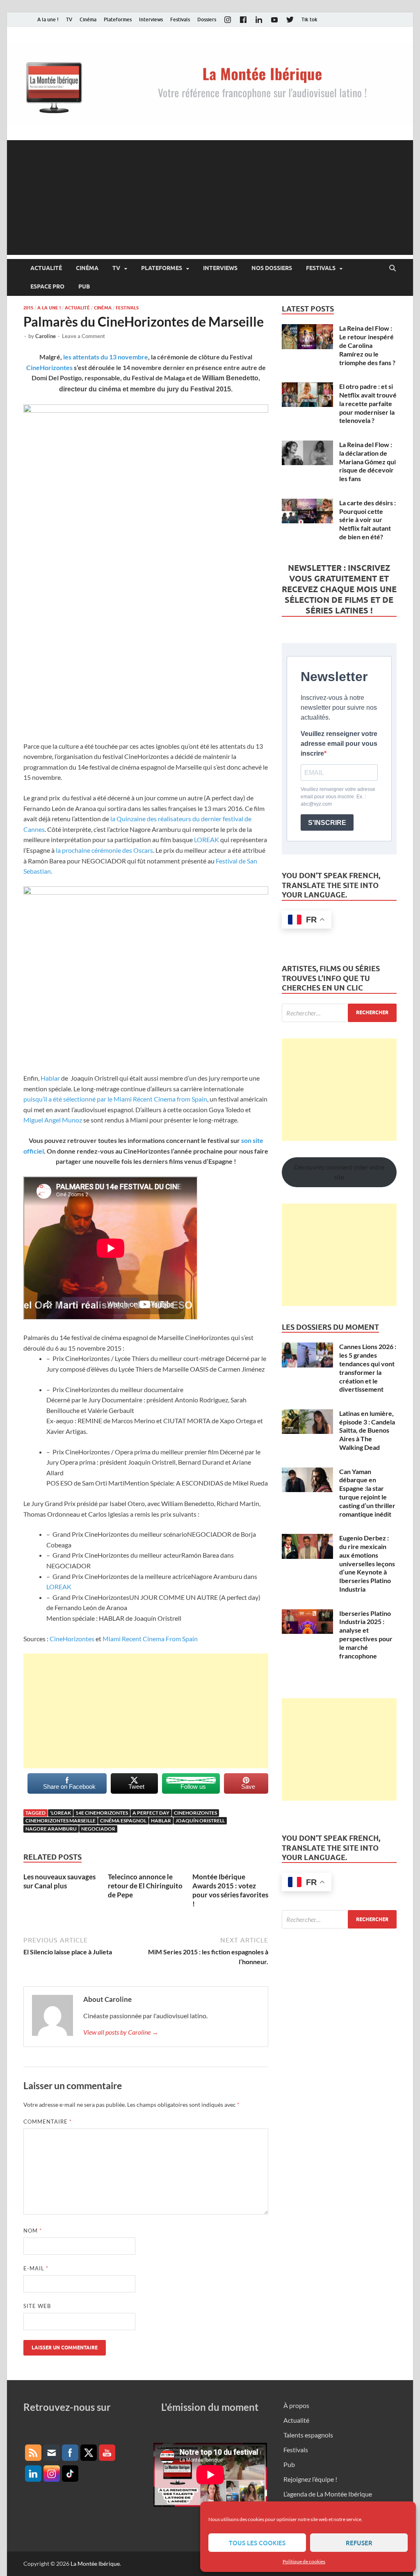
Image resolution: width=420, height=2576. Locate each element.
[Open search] (393, 268)
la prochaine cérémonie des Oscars (104, 850)
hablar (161, 1821)
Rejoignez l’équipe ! (310, 2479)
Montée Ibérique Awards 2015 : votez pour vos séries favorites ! (230, 1890)
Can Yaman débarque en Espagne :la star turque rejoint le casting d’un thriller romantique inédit (367, 1493)
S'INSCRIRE (327, 823)
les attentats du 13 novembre (106, 357)
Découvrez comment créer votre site (339, 1172)
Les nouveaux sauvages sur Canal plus (59, 1881)
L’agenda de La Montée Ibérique (328, 2494)
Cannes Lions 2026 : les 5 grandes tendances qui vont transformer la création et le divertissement (368, 1368)
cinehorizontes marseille (60, 1821)
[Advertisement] (210, 198)
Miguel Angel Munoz (53, 1120)
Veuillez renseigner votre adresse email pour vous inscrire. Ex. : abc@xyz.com (338, 797)
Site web (37, 2306)
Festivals (180, 19)
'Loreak (60, 1813)
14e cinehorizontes (102, 1813)
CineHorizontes (49, 367)
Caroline (46, 336)
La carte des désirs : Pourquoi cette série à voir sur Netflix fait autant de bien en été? (367, 520)
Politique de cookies (304, 2561)
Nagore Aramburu (51, 1829)
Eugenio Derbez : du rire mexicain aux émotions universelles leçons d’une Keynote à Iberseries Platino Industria (367, 1563)
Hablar (50, 1078)
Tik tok (309, 19)
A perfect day (151, 1813)
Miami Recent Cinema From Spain (150, 1639)
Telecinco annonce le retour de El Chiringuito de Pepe (145, 1886)
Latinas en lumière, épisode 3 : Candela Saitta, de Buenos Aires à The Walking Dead (367, 1430)
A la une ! (48, 19)
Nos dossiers (272, 268)
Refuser (359, 2543)
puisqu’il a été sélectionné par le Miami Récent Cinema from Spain (115, 1099)
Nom (33, 2231)
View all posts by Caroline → (121, 2032)
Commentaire (48, 2122)
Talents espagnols (308, 2435)
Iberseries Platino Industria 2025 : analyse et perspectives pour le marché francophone (366, 1634)
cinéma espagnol (123, 1821)
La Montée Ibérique (95, 2564)
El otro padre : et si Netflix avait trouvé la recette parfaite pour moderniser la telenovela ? (368, 403)
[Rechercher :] (339, 1013)
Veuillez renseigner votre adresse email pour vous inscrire (339, 744)
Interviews (151, 19)
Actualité (46, 268)
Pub (84, 286)
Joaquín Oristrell (200, 1821)
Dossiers (207, 19)
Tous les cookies (257, 2543)
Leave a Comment (83, 336)
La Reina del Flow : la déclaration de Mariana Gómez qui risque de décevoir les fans (367, 461)
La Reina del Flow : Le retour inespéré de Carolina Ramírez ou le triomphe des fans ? (367, 345)
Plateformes (118, 19)
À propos (296, 2405)
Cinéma (88, 19)
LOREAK (206, 839)
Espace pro (47, 286)
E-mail (36, 2268)
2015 (28, 308)
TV (69, 19)
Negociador (98, 1829)
